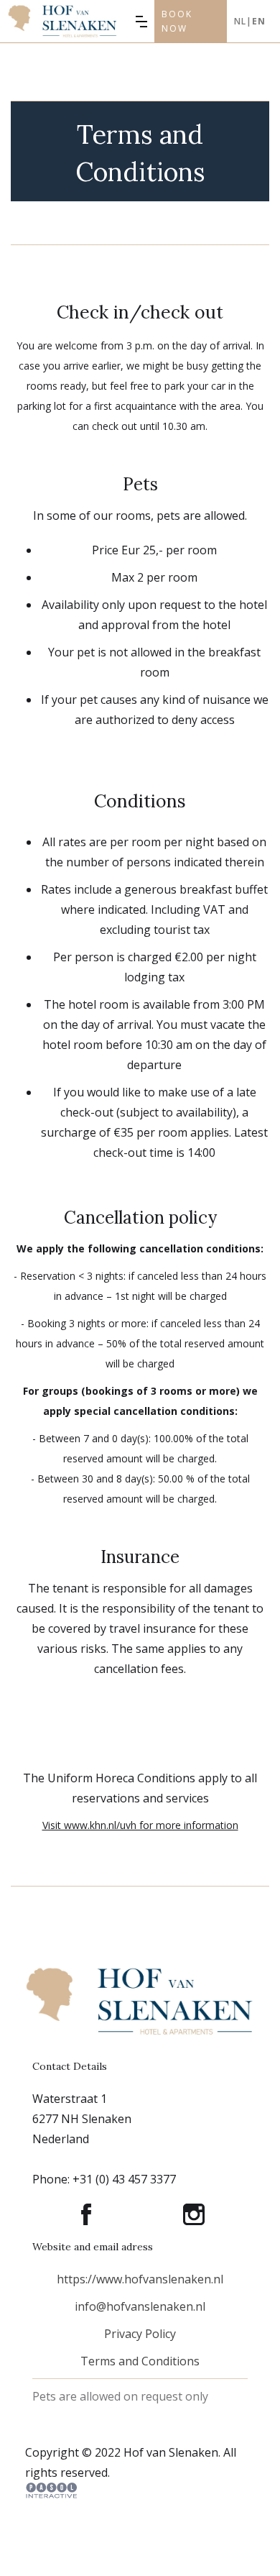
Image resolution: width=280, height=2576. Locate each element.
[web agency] (51, 2490)
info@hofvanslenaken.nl (140, 2306)
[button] (141, 22)
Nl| (250, 21)
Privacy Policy (140, 2334)
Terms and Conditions (140, 2361)
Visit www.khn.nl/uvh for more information (140, 1825)
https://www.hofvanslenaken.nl (140, 2279)
